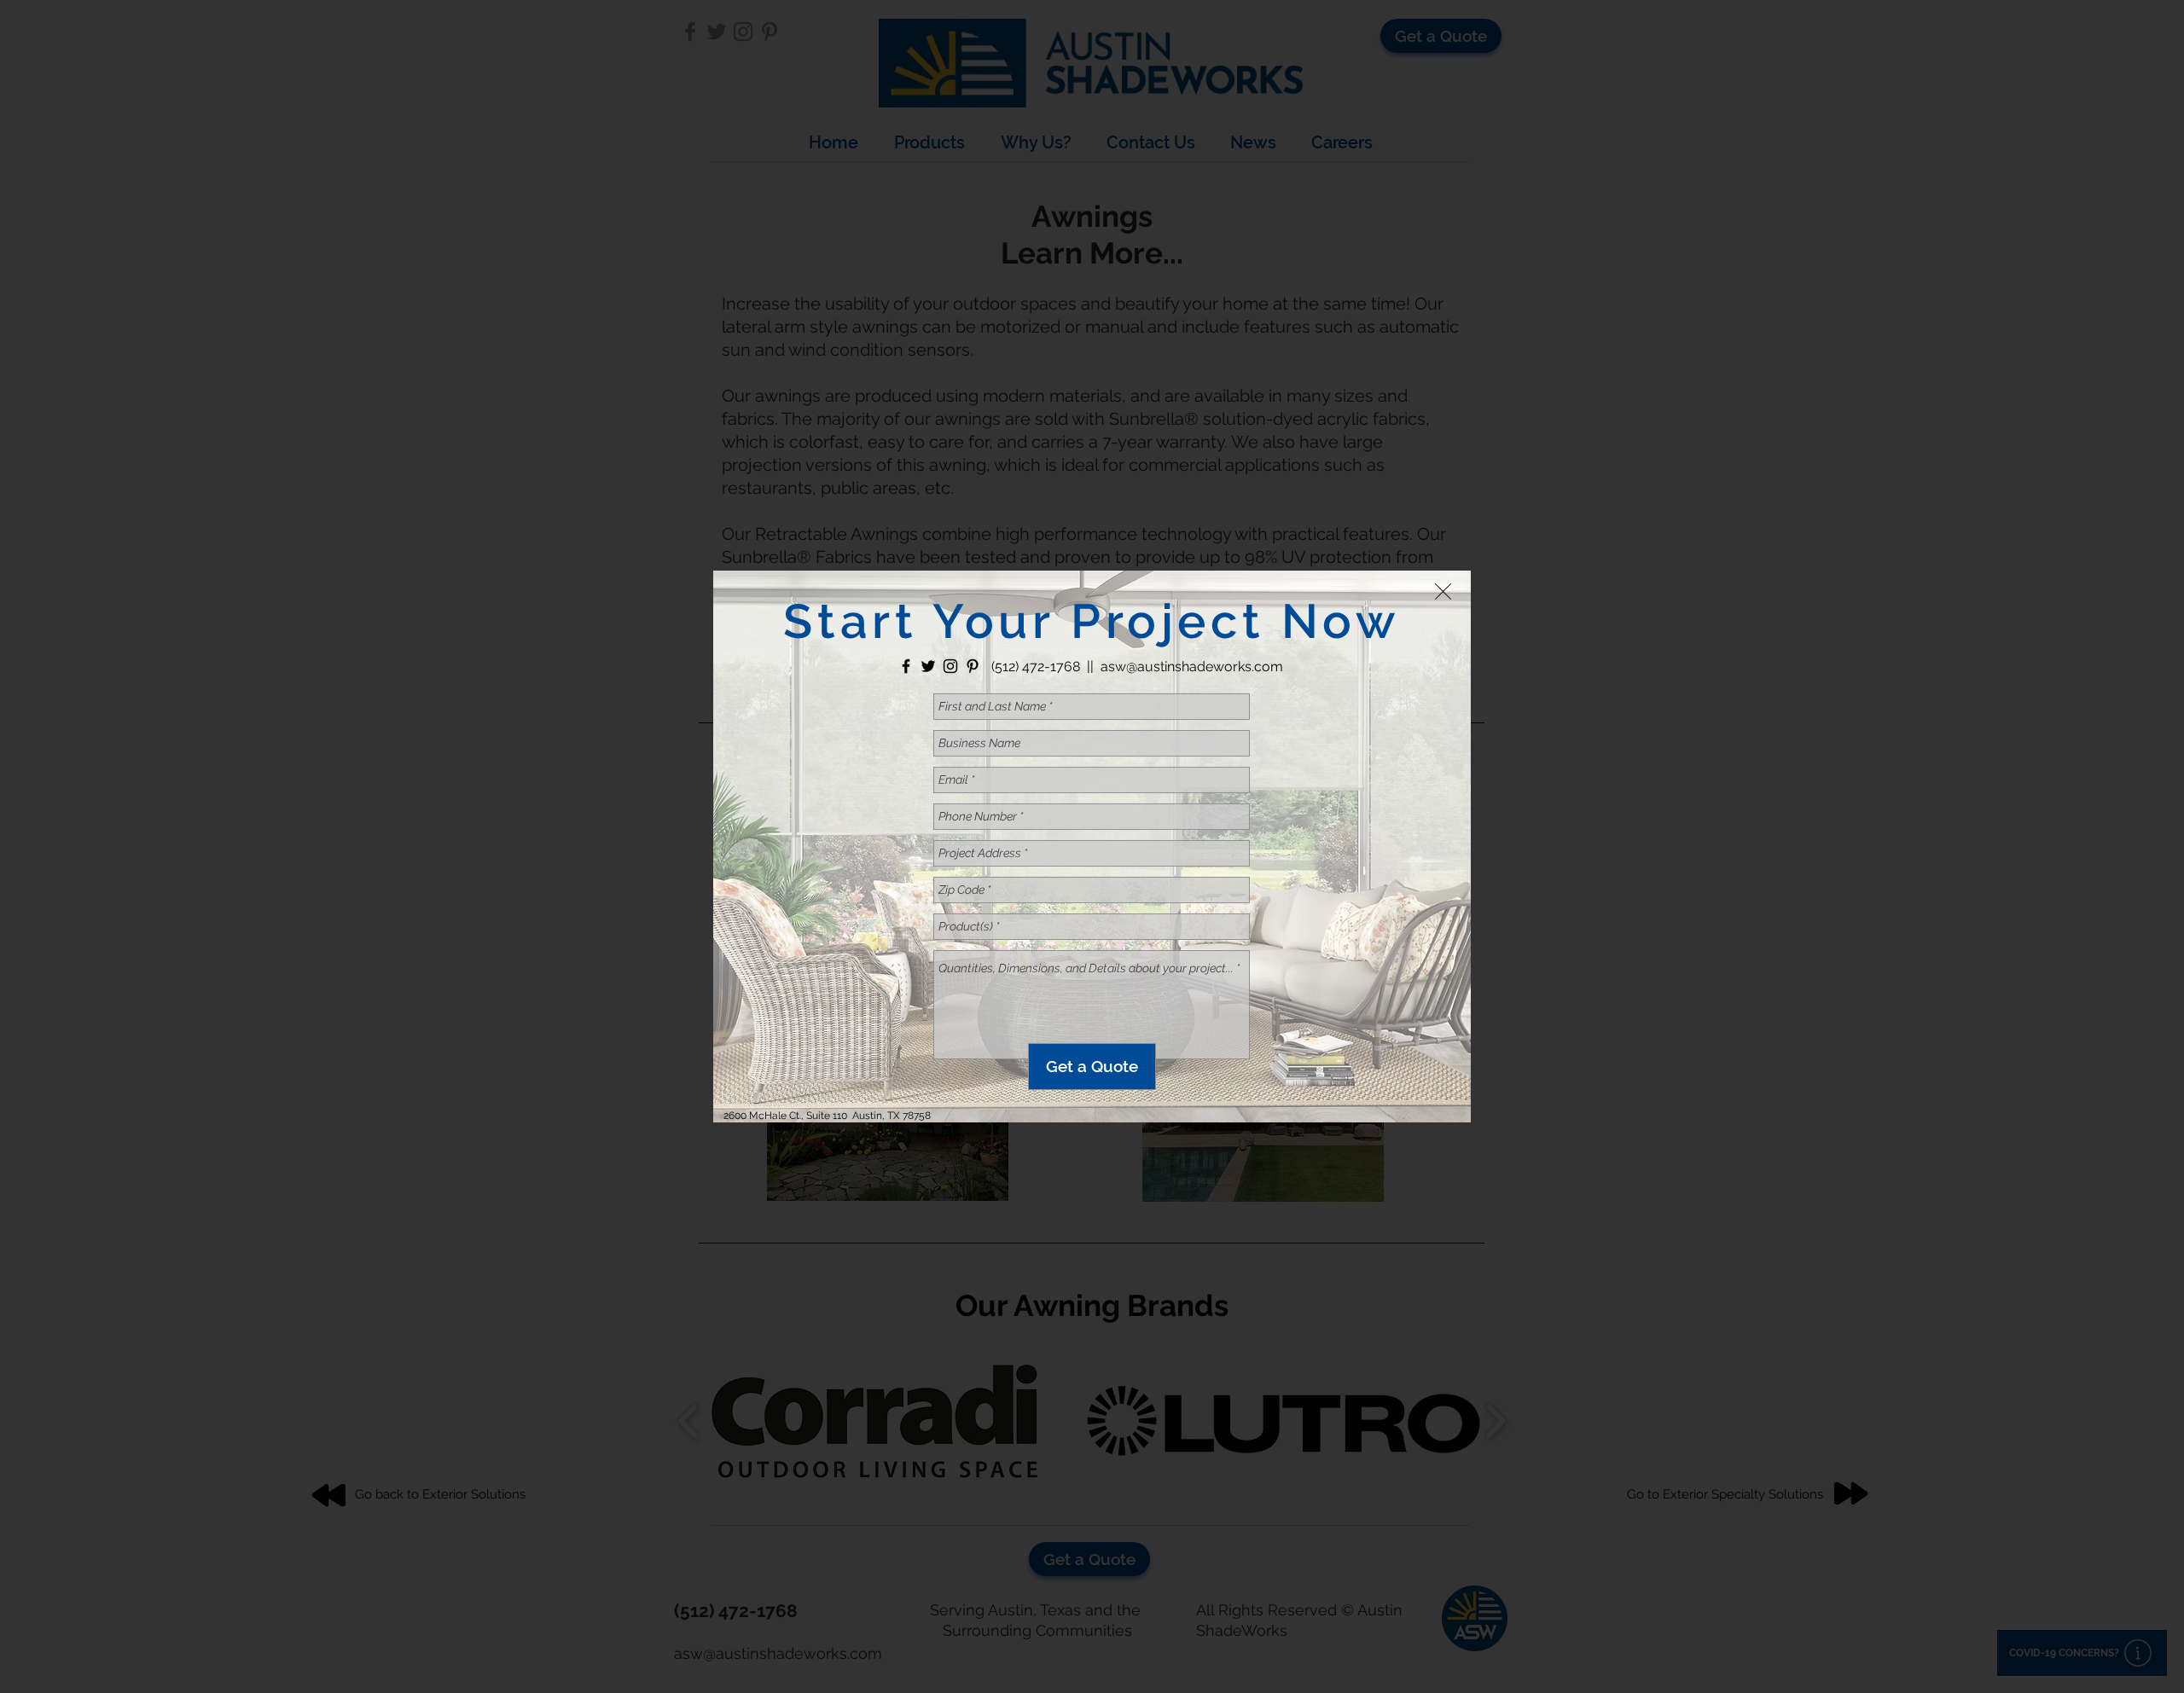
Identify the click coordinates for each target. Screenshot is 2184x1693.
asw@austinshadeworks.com (1192, 667)
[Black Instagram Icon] (950, 666)
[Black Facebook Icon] (906, 666)
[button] (1443, 591)
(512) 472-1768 (1036, 667)
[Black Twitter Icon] (928, 666)
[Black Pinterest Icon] (973, 666)
